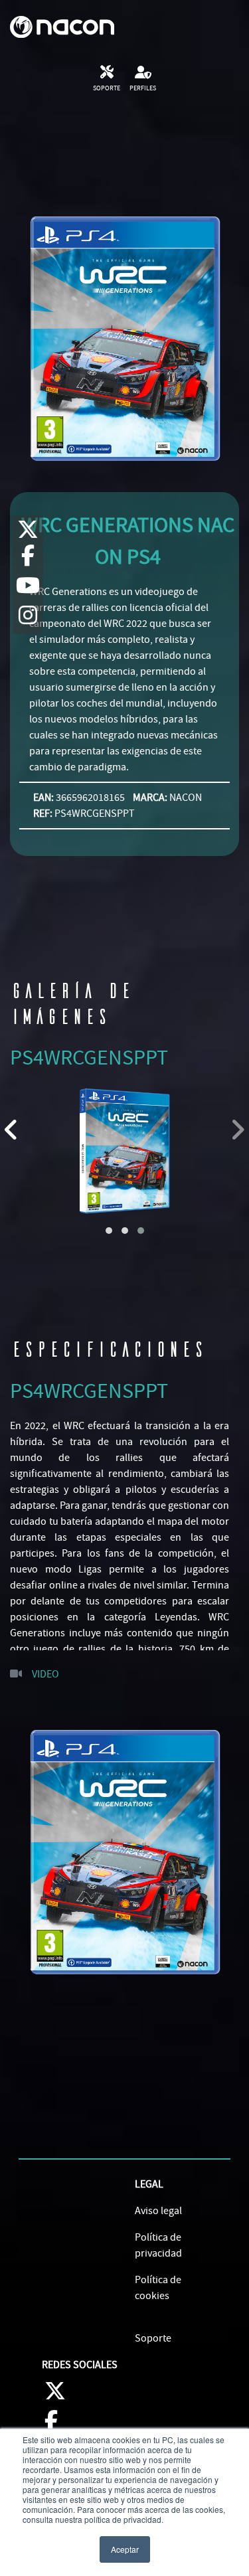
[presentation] (12, 1130)
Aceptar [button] (125, 2549)
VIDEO (45, 1674)
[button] (109, 1231)
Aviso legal (158, 2211)
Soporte (153, 2338)
